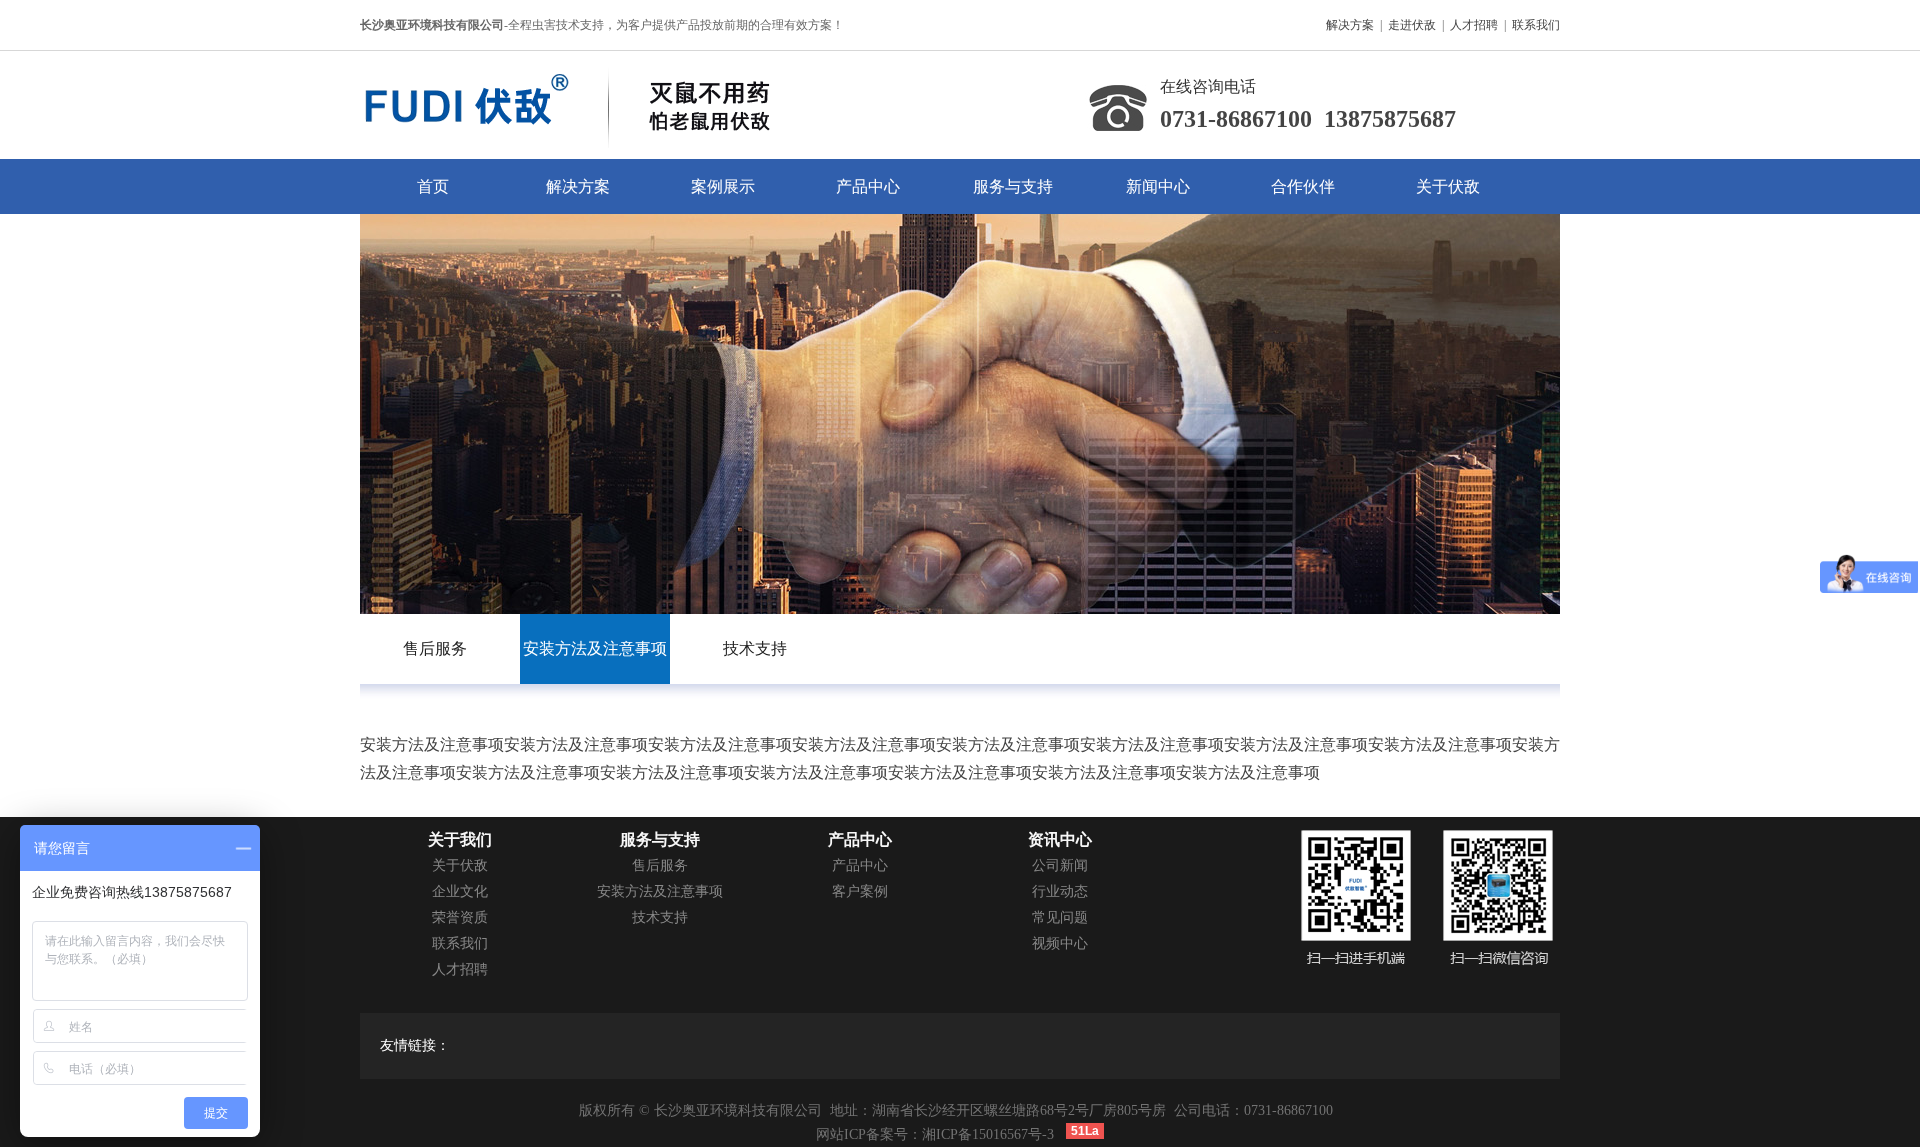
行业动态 (1060, 891)
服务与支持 (1013, 186)
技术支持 (660, 917)
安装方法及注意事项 (660, 891)
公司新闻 (1060, 865)
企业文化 (460, 891)
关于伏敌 (1448, 186)
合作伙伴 (1303, 186)
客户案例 (860, 891)
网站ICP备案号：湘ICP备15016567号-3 (935, 1134)
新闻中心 (1158, 186)
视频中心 (1060, 943)
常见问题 (1060, 917)
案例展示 (723, 186)
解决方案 (1350, 25)
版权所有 (607, 1110)
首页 (433, 186)
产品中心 (868, 186)
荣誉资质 (460, 917)
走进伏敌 (1412, 25)
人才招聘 (1474, 25)
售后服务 (660, 865)
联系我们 (1536, 25)
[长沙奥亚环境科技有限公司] (615, 63)
